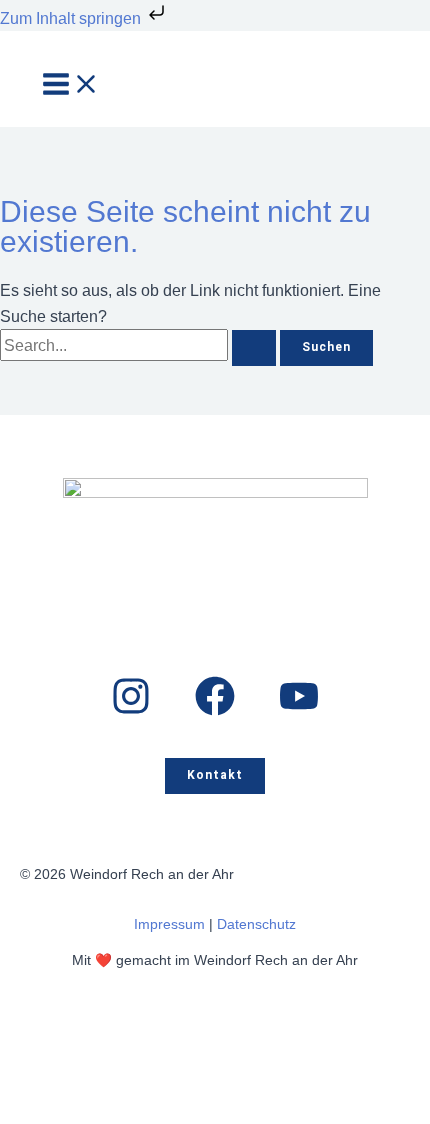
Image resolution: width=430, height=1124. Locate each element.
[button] (215, 776)
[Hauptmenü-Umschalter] (71, 85)
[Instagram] (131, 710)
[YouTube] (299, 710)
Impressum (169, 924)
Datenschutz (256, 924)
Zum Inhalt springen (72, 18)
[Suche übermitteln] (254, 348)
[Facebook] (215, 710)
